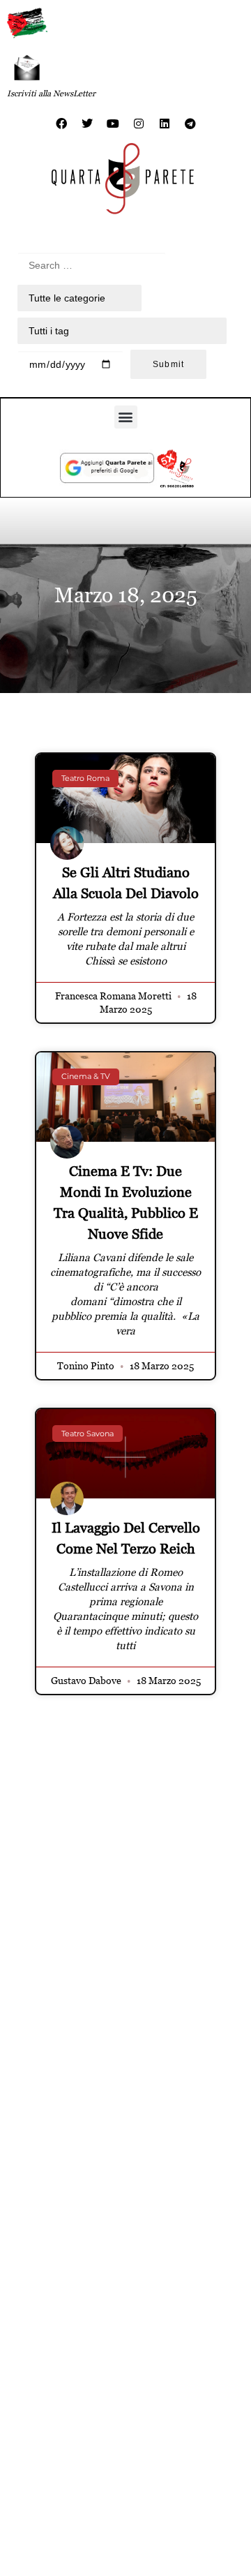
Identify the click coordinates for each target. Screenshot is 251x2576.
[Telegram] (190, 124)
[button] (126, 417)
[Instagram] (139, 124)
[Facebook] (61, 124)
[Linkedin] (165, 124)
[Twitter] (87, 124)
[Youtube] (113, 124)
